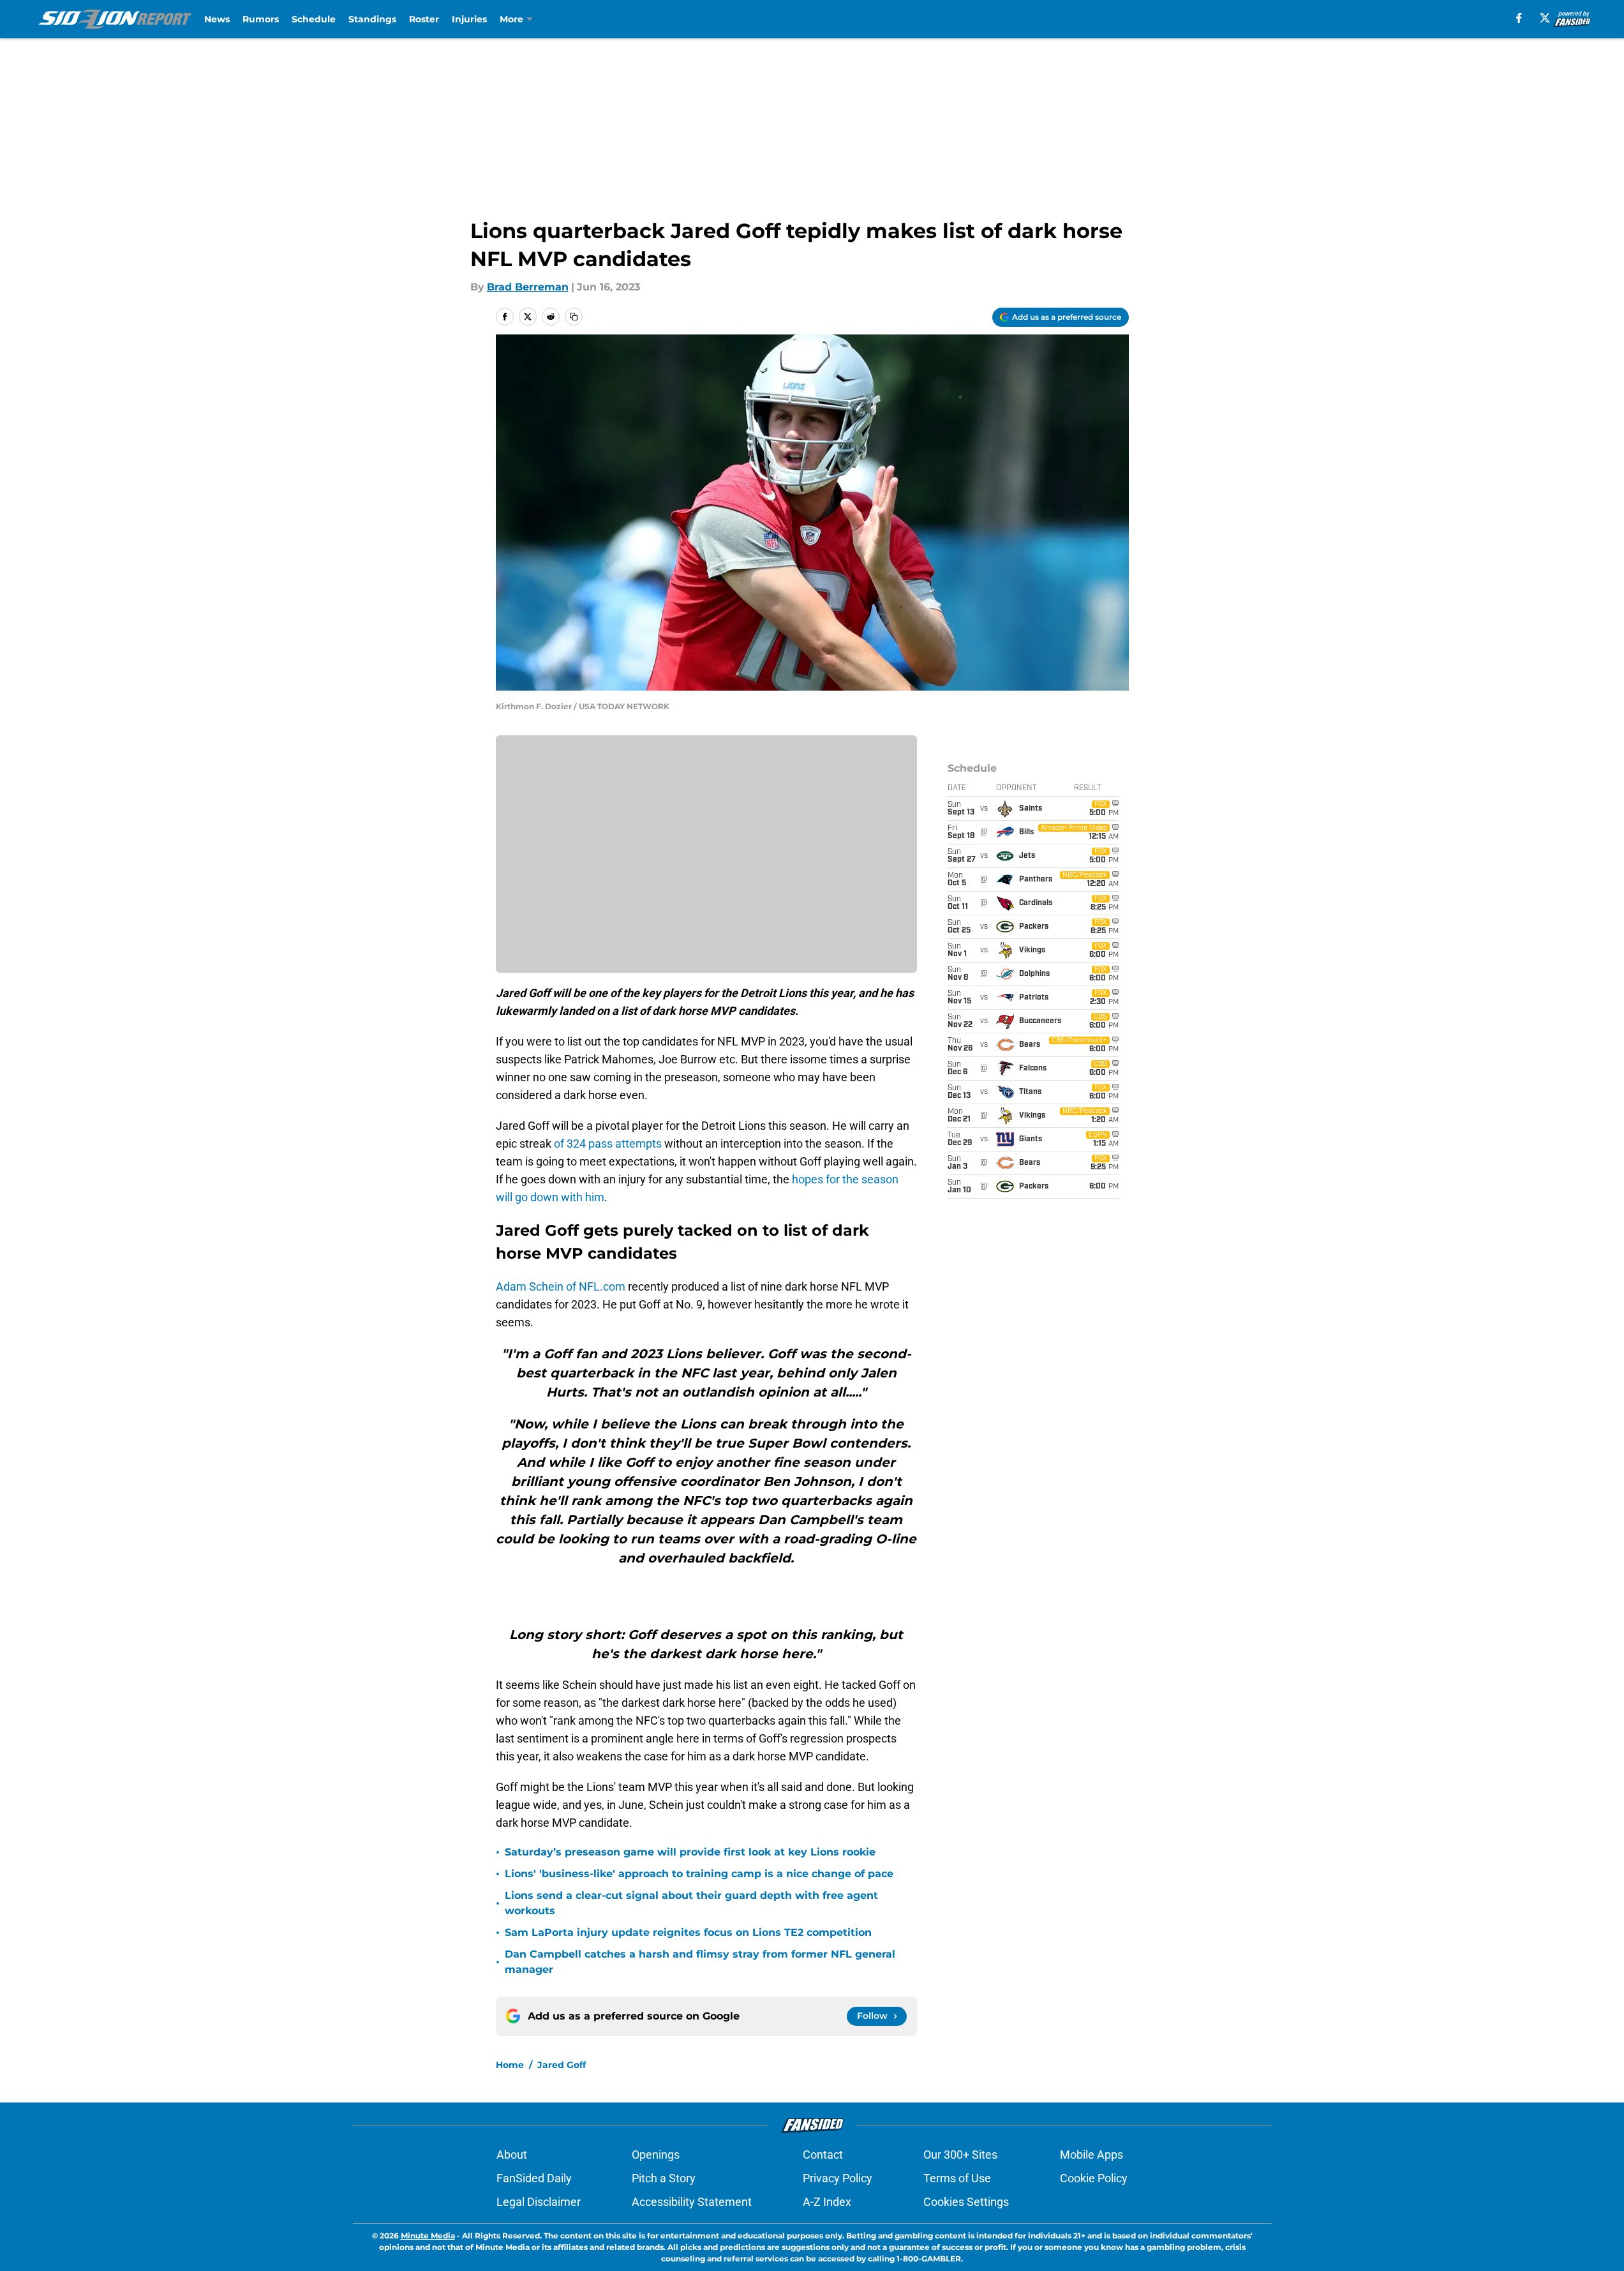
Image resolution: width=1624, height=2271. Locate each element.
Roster (424, 19)
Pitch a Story (664, 2178)
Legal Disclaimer (539, 2202)
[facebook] (1519, 18)
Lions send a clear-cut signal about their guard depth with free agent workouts (691, 1903)
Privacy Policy (838, 2178)
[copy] (574, 317)
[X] (1545, 18)
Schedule (314, 19)
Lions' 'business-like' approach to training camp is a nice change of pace (699, 1874)
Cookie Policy (1094, 2178)
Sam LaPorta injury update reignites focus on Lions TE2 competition (688, 1932)
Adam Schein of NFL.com (561, 1286)
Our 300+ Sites (960, 2155)
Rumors (261, 19)
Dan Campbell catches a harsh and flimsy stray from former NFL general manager (700, 1962)
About (512, 2155)
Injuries (469, 19)
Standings (372, 19)
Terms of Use (957, 2178)
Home (510, 2065)
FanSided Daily (534, 2178)
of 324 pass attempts (608, 1143)
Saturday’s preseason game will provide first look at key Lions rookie (690, 1852)
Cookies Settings (966, 2202)
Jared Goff (562, 2065)
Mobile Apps (1091, 2155)
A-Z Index (827, 2202)
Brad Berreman (528, 287)
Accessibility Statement (692, 2202)
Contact (823, 2155)
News (217, 19)
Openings (656, 2155)
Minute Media (428, 2236)
